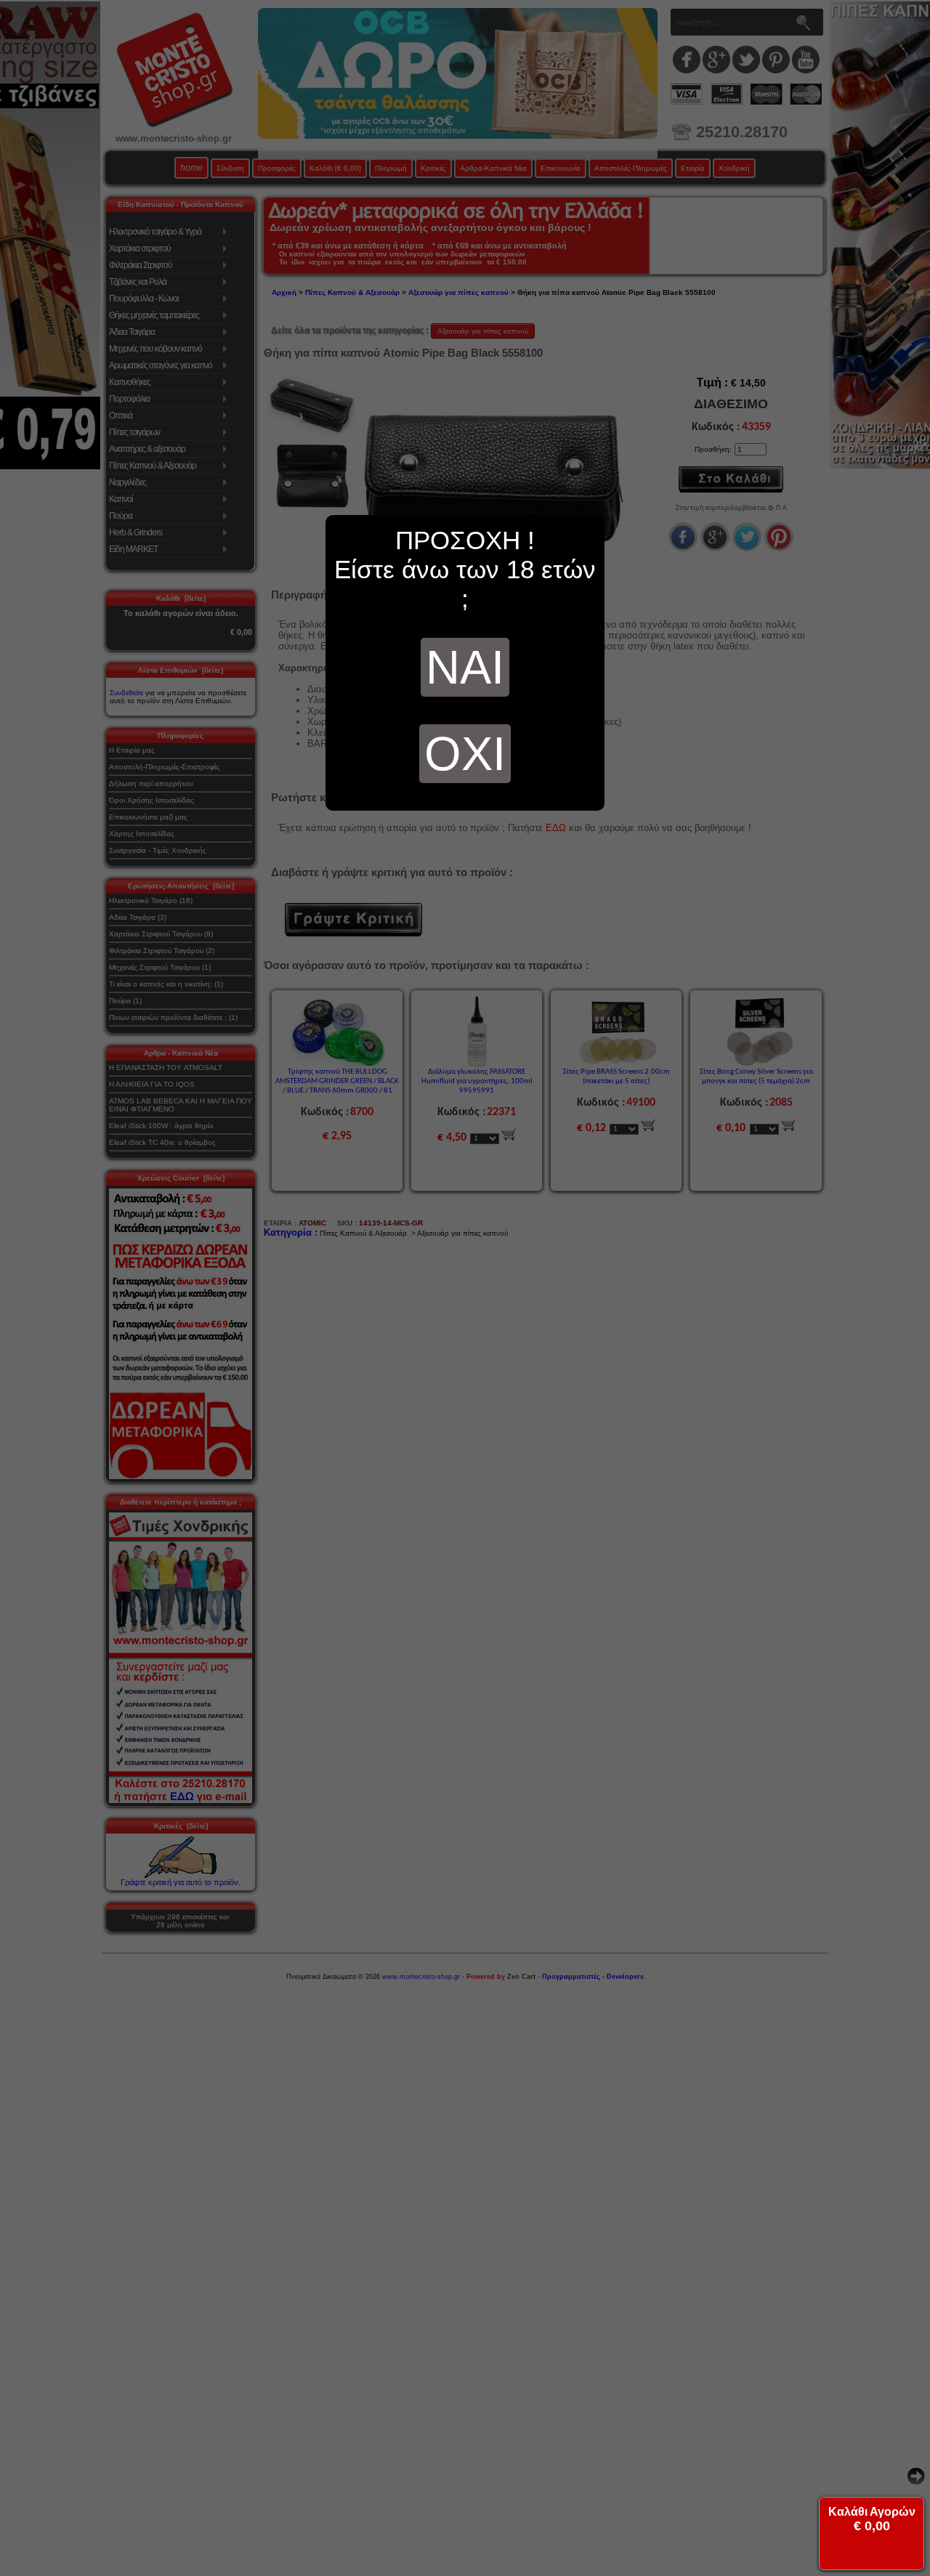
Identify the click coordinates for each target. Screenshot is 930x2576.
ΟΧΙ (465, 754)
